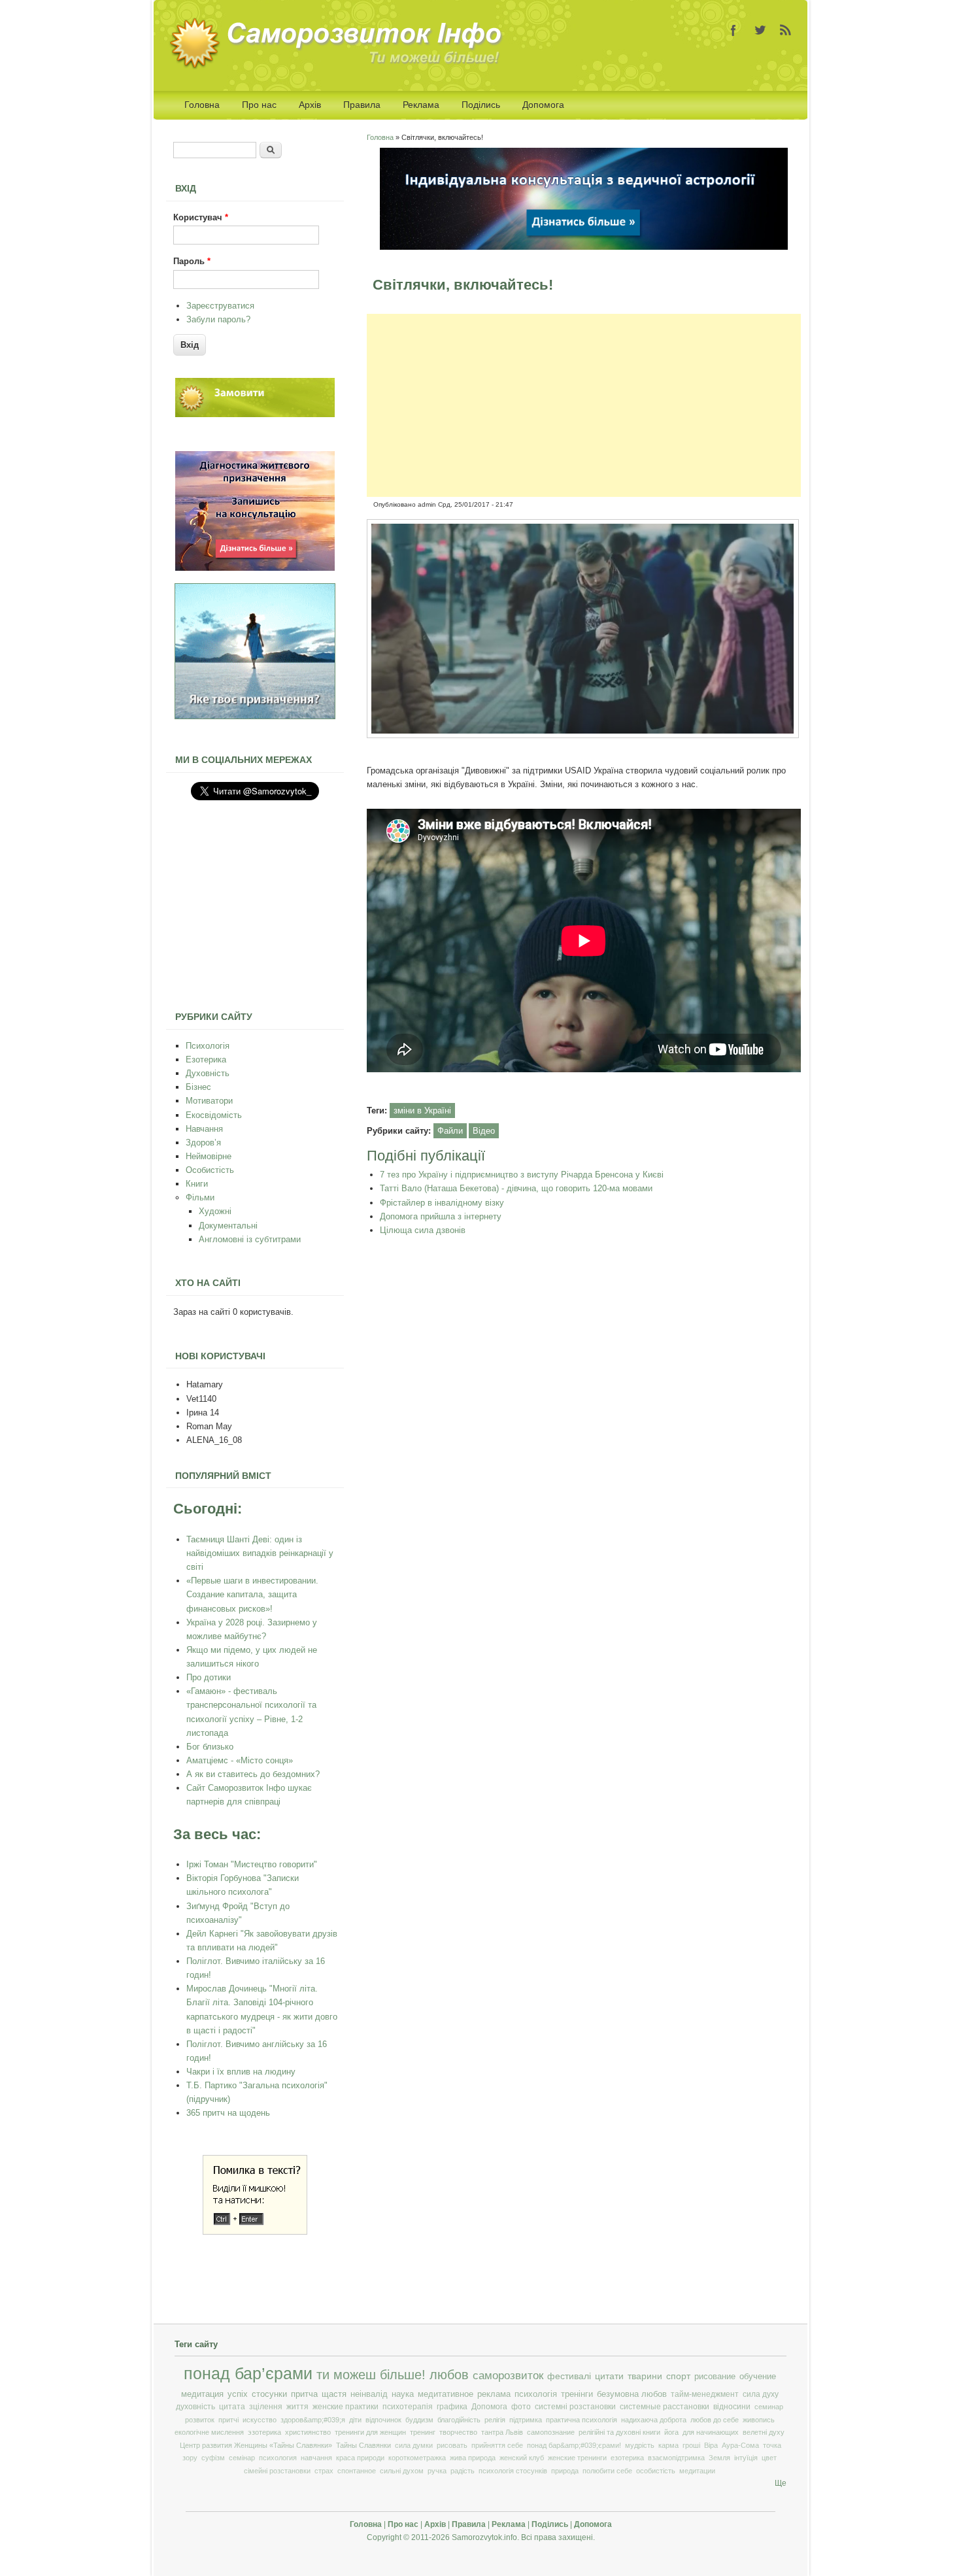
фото (521, 2407)
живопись (759, 2420)
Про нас (259, 105)
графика (452, 2407)
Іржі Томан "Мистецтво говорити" (252, 1864)
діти (355, 2420)
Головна (202, 105)
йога (671, 2432)
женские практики (346, 2407)
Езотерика (206, 1059)
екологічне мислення (209, 2432)
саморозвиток (508, 2376)
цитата (232, 2407)
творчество (458, 2432)
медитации (697, 2471)
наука (403, 2394)
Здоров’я (203, 1143)
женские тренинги (577, 2458)
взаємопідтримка (676, 2458)
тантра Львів (502, 2432)
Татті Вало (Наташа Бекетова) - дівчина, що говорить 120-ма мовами (516, 1188)
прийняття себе (497, 2445)
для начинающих (711, 2432)
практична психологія (582, 2420)
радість (463, 2471)
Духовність (208, 1073)
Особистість (210, 1170)
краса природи (360, 2458)
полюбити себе (607, 2471)
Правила (362, 105)
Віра (711, 2445)
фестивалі (569, 2376)
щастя (334, 2394)
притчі (228, 2420)
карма (668, 2445)
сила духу (761, 2394)
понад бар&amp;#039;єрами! (574, 2445)
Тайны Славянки (363, 2445)
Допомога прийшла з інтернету (441, 1216)
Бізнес (198, 1087)
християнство (308, 2432)
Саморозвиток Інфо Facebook (733, 30)
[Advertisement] (584, 405)
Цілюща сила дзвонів (423, 1230)
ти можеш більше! (371, 2375)
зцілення (266, 2407)
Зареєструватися (220, 306)
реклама (494, 2394)
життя (297, 2407)
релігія (495, 2420)
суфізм (213, 2458)
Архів (310, 105)
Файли (450, 1131)
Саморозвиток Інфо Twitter (760, 30)
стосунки (269, 2394)
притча (304, 2394)
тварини (645, 2376)
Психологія (208, 1046)
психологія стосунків (513, 2471)
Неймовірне (209, 1156)
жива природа (473, 2458)
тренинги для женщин (370, 2432)
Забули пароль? (218, 319)
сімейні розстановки (277, 2471)
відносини (732, 2407)
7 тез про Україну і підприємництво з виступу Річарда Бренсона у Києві (522, 1175)
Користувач (201, 217)
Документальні (228, 1226)
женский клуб (522, 2458)
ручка (437, 2471)
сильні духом (402, 2471)
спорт (678, 2376)
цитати (609, 2376)
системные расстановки (665, 2407)
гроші (691, 2445)
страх (324, 2471)
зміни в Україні (422, 1110)
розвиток (200, 2420)
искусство (260, 2420)
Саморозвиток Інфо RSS (786, 30)
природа (565, 2471)
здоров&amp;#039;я (313, 2420)
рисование (715, 2376)
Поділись (481, 105)
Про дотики (209, 1677)
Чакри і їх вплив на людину (241, 2072)
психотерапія (408, 2407)
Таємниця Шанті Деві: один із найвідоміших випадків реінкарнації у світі (260, 1553)
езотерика (627, 2458)
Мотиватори (209, 1101)
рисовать (452, 2445)
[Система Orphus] (255, 2232)
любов (449, 2375)
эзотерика (264, 2432)
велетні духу (764, 2432)
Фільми (200, 1197)
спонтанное (357, 2471)
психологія (536, 2394)
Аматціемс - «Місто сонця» (240, 1760)
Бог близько (210, 1747)
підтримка (526, 2420)
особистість (656, 2471)
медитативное (446, 2394)
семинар (769, 2407)
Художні (215, 1211)
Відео (484, 1131)
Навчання (204, 1129)
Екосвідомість (214, 1115)
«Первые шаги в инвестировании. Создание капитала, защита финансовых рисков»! (252, 1594)
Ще (781, 2483)
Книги (197, 1184)
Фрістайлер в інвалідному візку (442, 1203)
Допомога (543, 105)
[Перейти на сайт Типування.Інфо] (255, 716)
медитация (202, 2394)
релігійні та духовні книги (619, 2432)
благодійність (459, 2420)
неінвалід (369, 2394)
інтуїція (746, 2458)
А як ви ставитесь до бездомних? (253, 1774)
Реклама (421, 105)
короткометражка (417, 2458)
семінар (242, 2458)
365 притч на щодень (228, 2113)
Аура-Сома (740, 2445)
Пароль (192, 261)
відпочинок (383, 2420)
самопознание (551, 2432)
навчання (316, 2458)
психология (278, 2458)
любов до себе (715, 2420)
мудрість (640, 2445)
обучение (758, 2376)
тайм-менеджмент (705, 2394)
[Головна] (340, 66)
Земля (719, 2458)
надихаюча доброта (654, 2420)
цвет (769, 2458)
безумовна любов (632, 2394)
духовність (195, 2407)
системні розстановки (575, 2407)
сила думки (414, 2445)
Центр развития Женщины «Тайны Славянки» (256, 2445)
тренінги (577, 2394)
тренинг (423, 2432)
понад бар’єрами (248, 2374)
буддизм (419, 2420)
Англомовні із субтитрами (250, 1239)
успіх (238, 2394)
